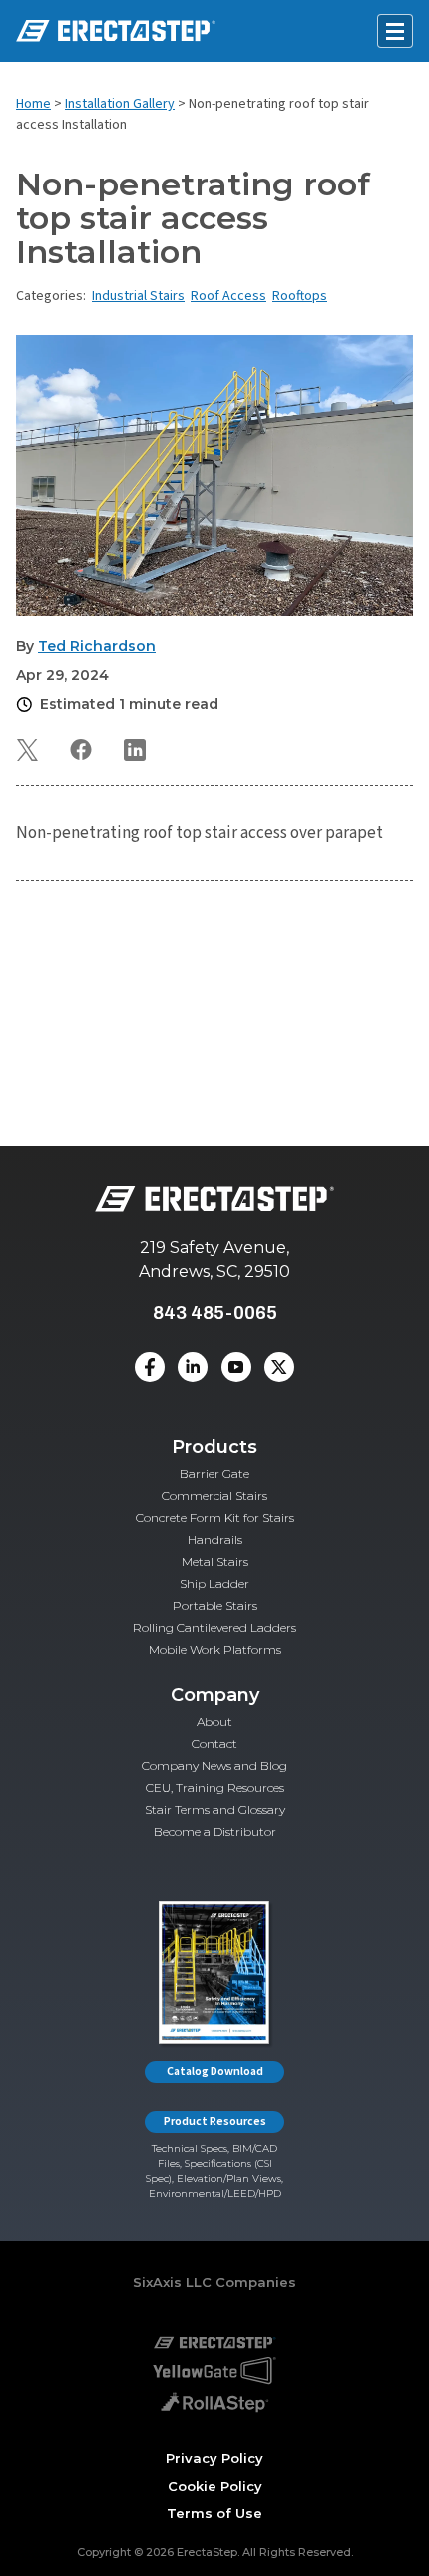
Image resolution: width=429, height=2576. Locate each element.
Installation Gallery (120, 104)
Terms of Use (214, 2513)
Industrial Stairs (138, 296)
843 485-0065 (215, 1313)
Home (33, 104)
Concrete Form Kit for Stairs (215, 1517)
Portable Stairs (215, 1605)
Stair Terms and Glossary (215, 1810)
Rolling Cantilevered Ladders (214, 1627)
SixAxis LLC (172, 2282)
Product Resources (215, 2122)
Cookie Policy (215, 2486)
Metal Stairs (215, 1561)
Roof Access (228, 296)
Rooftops (300, 296)
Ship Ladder (214, 1583)
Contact (214, 1744)
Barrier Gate (214, 1473)
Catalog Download (215, 2072)
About (214, 1722)
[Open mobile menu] (395, 31)
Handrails (215, 1539)
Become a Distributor (215, 1832)
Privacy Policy (214, 2458)
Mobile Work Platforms (215, 1649)
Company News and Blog (214, 1766)
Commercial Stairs (214, 1495)
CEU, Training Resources (215, 1788)
